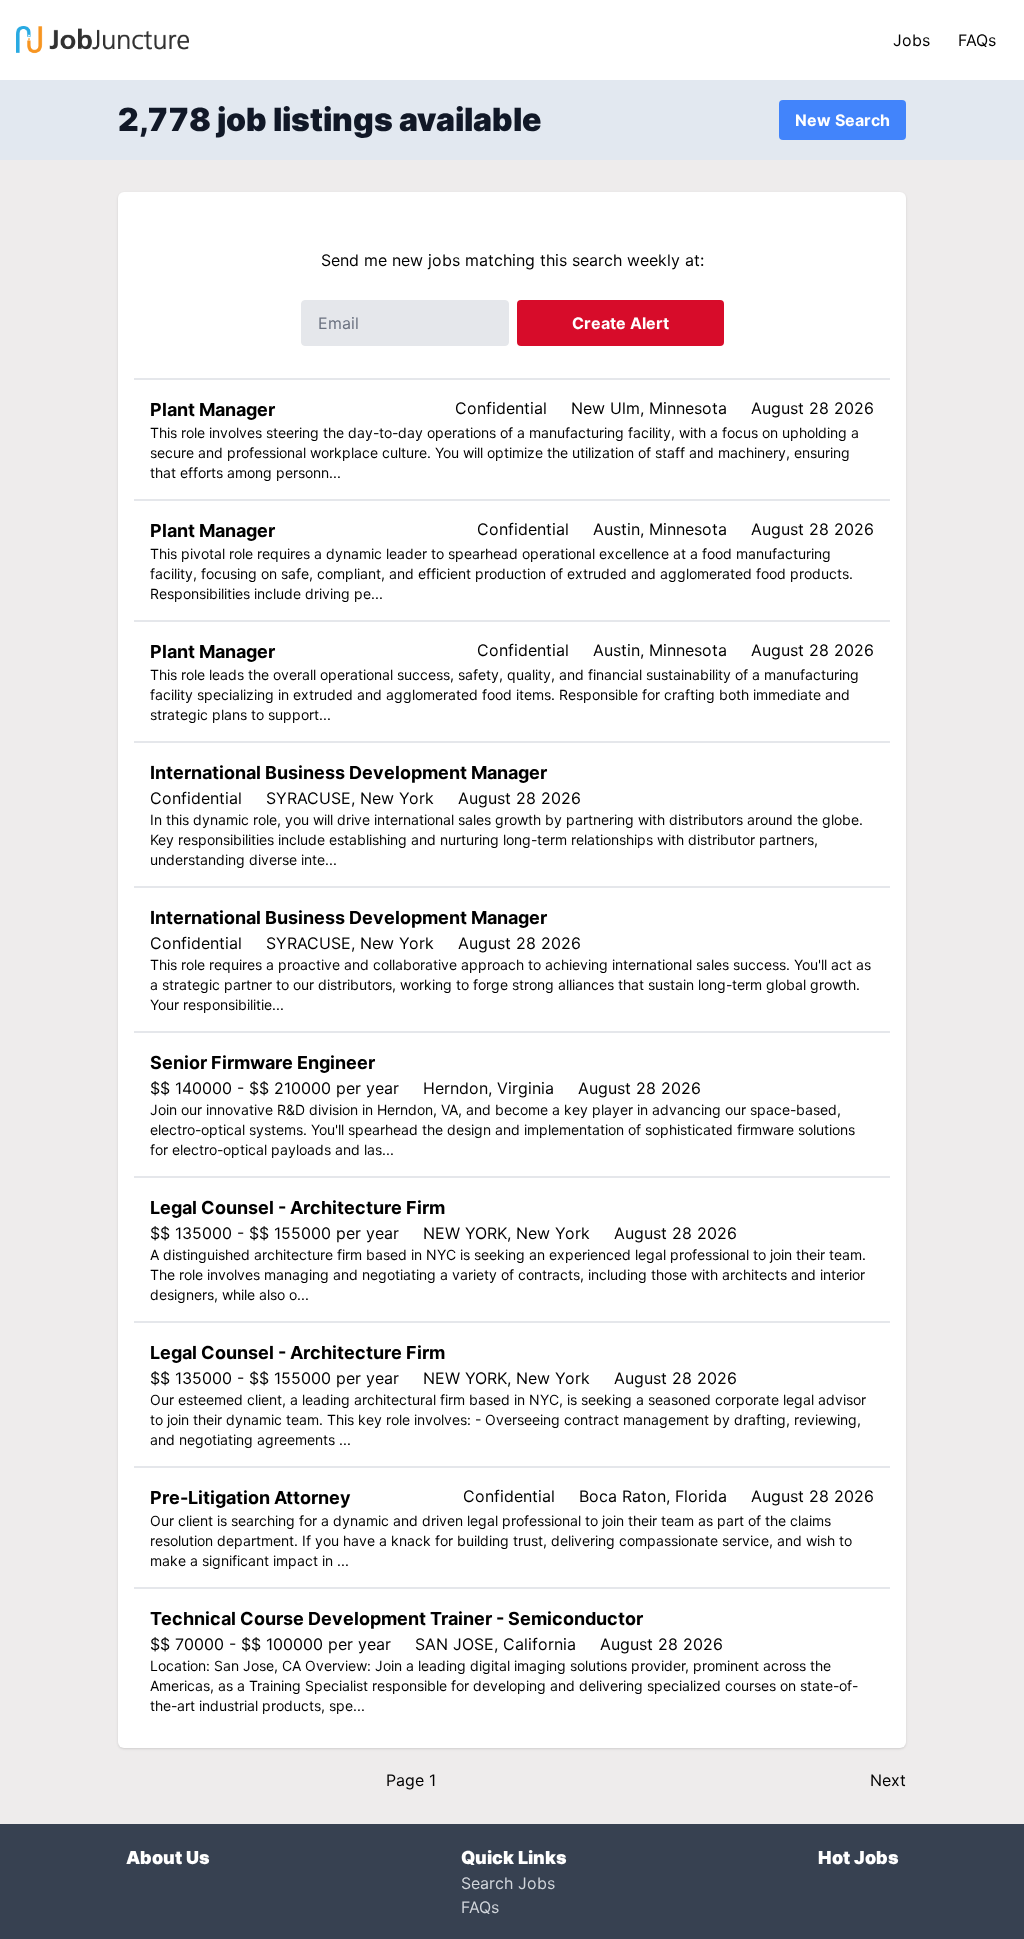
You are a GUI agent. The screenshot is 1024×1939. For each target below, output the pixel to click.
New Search (842, 120)
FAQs (977, 40)
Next (888, 1780)
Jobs (911, 40)
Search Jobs (508, 1883)
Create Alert (620, 323)
